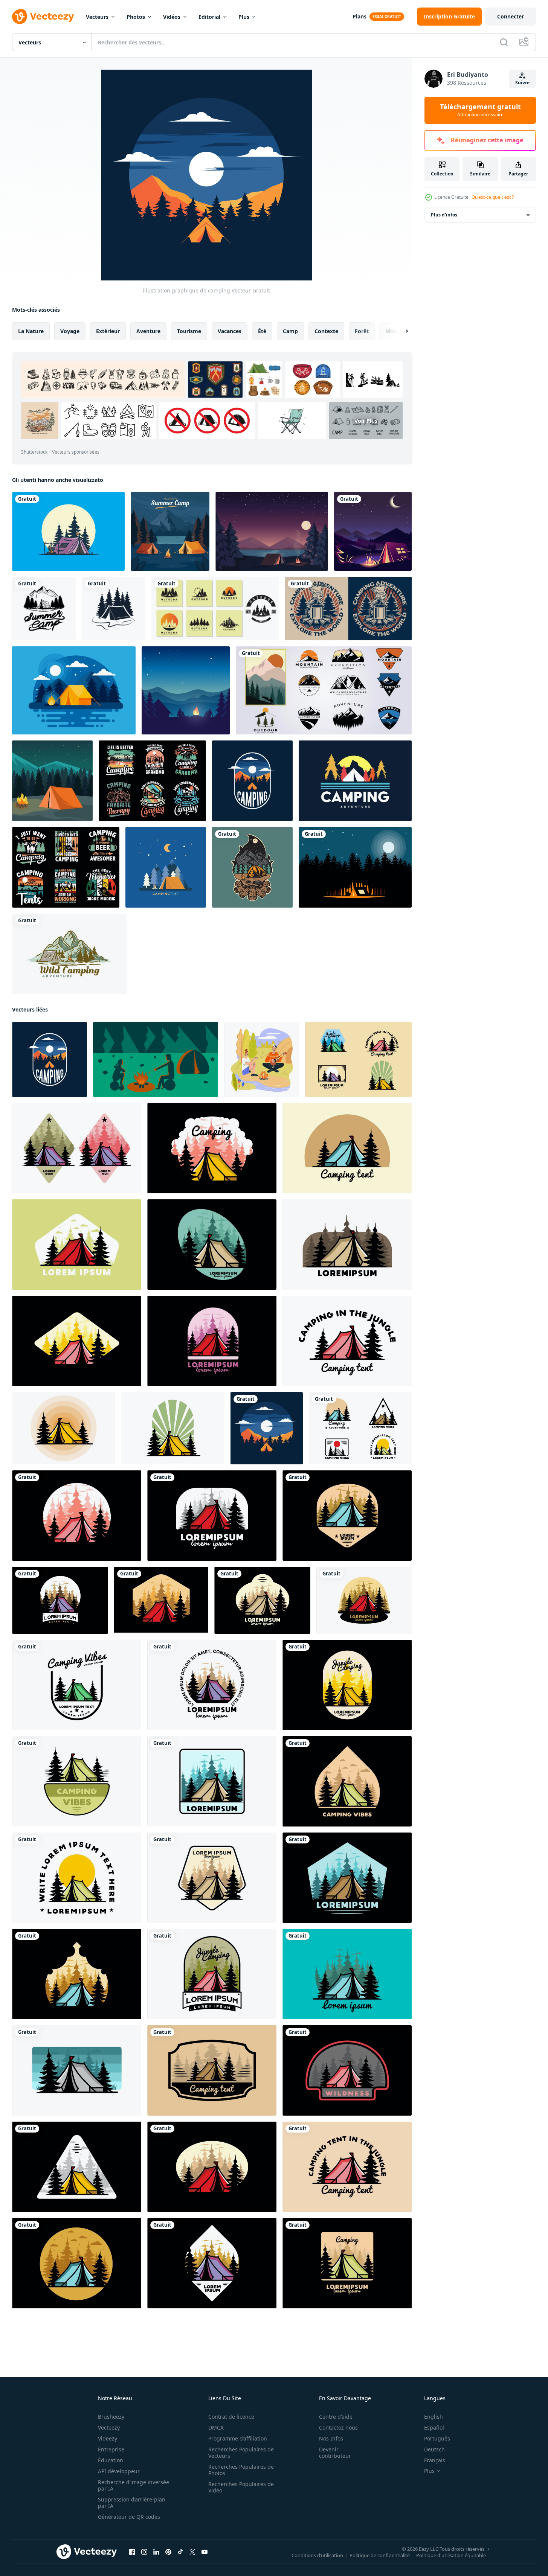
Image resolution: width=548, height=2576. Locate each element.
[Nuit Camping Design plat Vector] (166, 867)
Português (437, 2438)
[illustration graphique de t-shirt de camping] (252, 781)
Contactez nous (338, 2427)
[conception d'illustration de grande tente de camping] (358, 1059)
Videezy (108, 2438)
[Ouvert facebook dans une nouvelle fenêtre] (132, 2552)
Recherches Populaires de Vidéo (241, 2487)
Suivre (522, 83)
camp (290, 331)
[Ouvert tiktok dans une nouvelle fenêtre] (180, 2552)
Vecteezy (109, 2427)
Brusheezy (111, 2417)
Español (434, 2427)
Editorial (209, 17)
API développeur (119, 2471)
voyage (70, 331)
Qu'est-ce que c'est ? (493, 197)
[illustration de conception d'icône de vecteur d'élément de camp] (114, 609)
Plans (359, 16)
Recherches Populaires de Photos (241, 2470)
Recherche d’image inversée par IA (134, 2485)
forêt (362, 331)
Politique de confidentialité (380, 2555)
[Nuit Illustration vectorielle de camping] (52, 781)
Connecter (511, 16)
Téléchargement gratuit (480, 110)
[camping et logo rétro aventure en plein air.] (355, 781)
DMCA (216, 2427)
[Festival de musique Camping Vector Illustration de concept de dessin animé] (186, 690)
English (434, 2417)
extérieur (108, 331)
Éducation (111, 2460)
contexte (326, 331)
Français (435, 2460)
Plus (244, 17)
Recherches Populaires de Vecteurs (241, 2453)
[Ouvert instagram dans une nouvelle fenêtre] (144, 2552)
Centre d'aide (336, 2417)
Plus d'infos (444, 215)
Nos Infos (331, 2438)
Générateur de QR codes (129, 2517)
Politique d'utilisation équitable (451, 2555)
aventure (148, 331)
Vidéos (172, 17)
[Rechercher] (504, 42)
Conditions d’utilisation (317, 2555)
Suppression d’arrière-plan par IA (132, 2503)
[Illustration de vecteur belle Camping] (272, 531)
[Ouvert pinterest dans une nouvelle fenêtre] (168, 2552)
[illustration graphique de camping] (267, 1428)
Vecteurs (97, 17)
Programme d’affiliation (238, 2438)
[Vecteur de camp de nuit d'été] (74, 690)
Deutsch (434, 2449)
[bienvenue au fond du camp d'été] (170, 531)
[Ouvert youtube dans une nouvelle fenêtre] (205, 2552)
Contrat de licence (231, 2417)
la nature (31, 331)
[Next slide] (400, 331)
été (262, 331)
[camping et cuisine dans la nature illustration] (68, 531)
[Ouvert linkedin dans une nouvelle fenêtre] (156, 2552)
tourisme (189, 331)
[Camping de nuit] (373, 531)
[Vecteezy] (43, 17)
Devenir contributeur (335, 2453)
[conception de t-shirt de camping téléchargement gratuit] (152, 781)
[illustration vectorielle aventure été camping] (44, 609)
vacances (230, 331)
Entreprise (111, 2449)
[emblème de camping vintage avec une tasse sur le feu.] (348, 609)
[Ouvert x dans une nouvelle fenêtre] (192, 2552)
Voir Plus (366, 421)
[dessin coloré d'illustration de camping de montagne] (69, 954)
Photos (136, 17)
